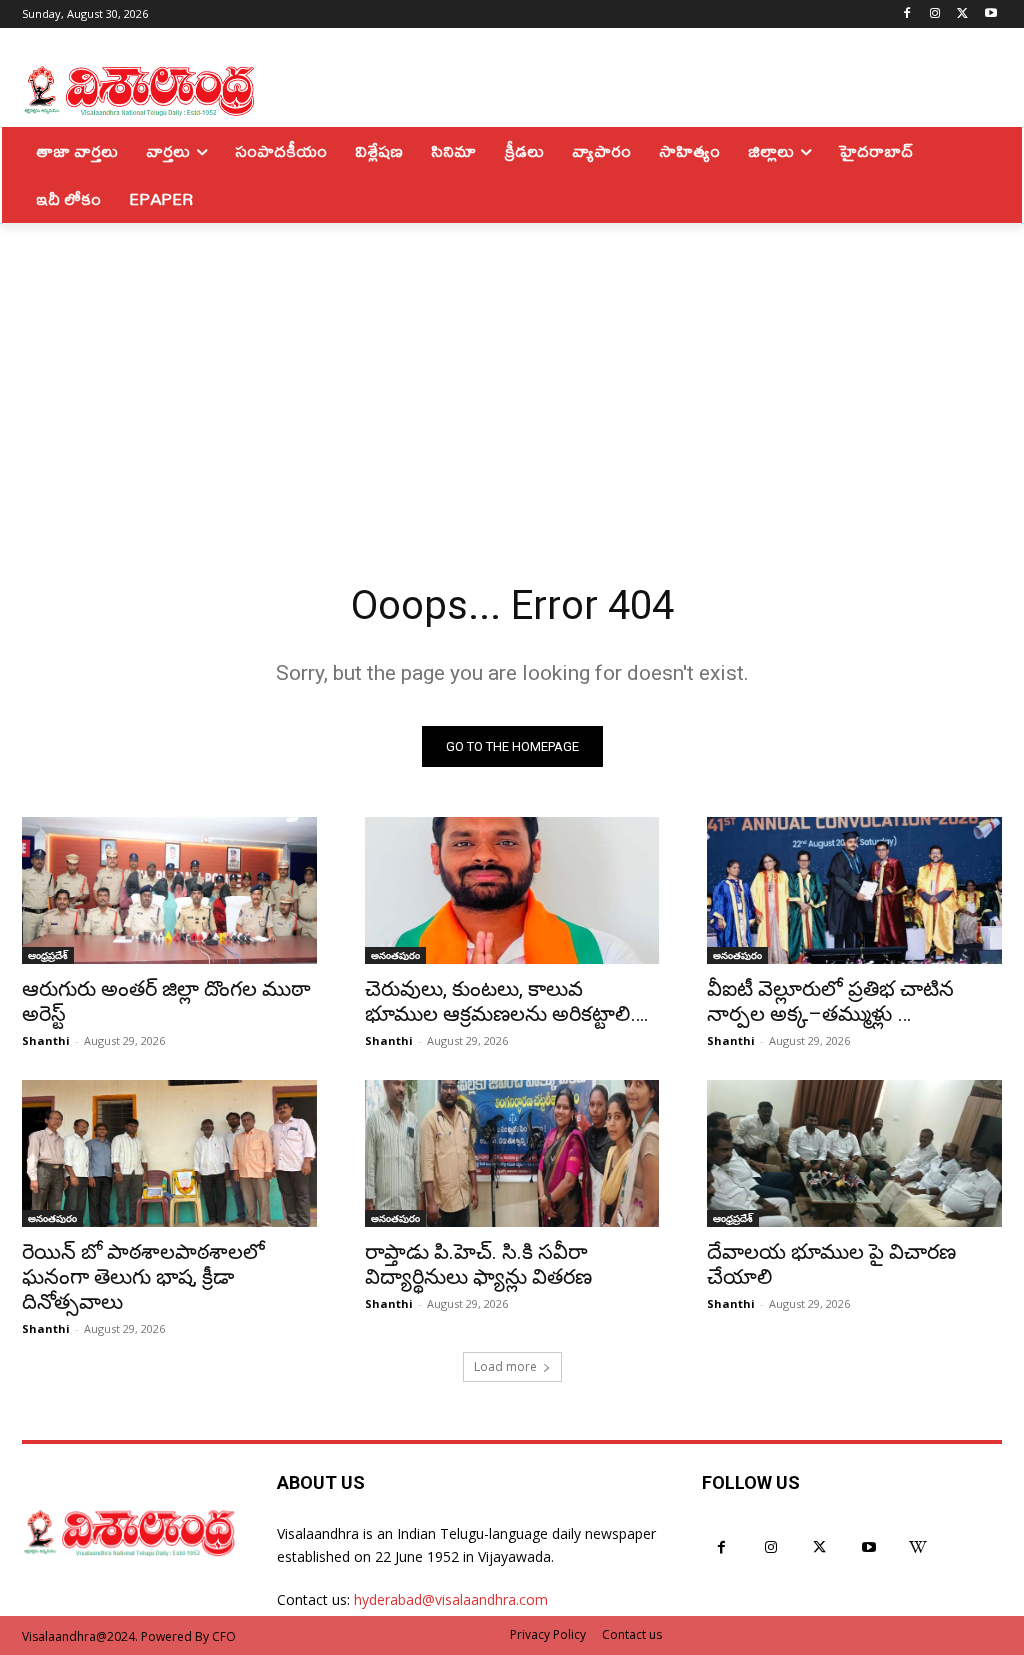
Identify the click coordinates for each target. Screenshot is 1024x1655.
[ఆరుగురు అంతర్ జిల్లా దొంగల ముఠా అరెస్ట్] (169, 890)
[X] (962, 14)
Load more (505, 1366)
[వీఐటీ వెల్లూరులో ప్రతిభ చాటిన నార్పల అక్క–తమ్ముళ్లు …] (854, 890)
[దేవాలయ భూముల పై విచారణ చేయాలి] (854, 1153)
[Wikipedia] (918, 1547)
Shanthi (46, 1040)
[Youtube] (990, 14)
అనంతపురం (395, 955)
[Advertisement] (512, 373)
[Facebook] (907, 14)
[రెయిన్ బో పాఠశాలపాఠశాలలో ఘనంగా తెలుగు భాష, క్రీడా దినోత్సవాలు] (169, 1153)
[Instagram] (935, 14)
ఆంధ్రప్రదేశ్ (48, 955)
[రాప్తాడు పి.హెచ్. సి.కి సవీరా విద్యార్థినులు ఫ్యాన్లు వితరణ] (512, 1153)
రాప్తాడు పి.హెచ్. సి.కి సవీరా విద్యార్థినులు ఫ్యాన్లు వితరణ (478, 1264)
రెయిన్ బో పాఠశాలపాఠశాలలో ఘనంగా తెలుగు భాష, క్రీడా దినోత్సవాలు (143, 1277)
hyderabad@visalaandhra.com (451, 1599)
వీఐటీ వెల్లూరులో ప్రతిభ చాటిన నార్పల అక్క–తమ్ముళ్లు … (830, 1001)
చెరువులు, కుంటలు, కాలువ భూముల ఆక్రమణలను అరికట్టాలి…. (507, 1001)
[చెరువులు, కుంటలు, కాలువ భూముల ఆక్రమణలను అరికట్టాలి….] (512, 890)
